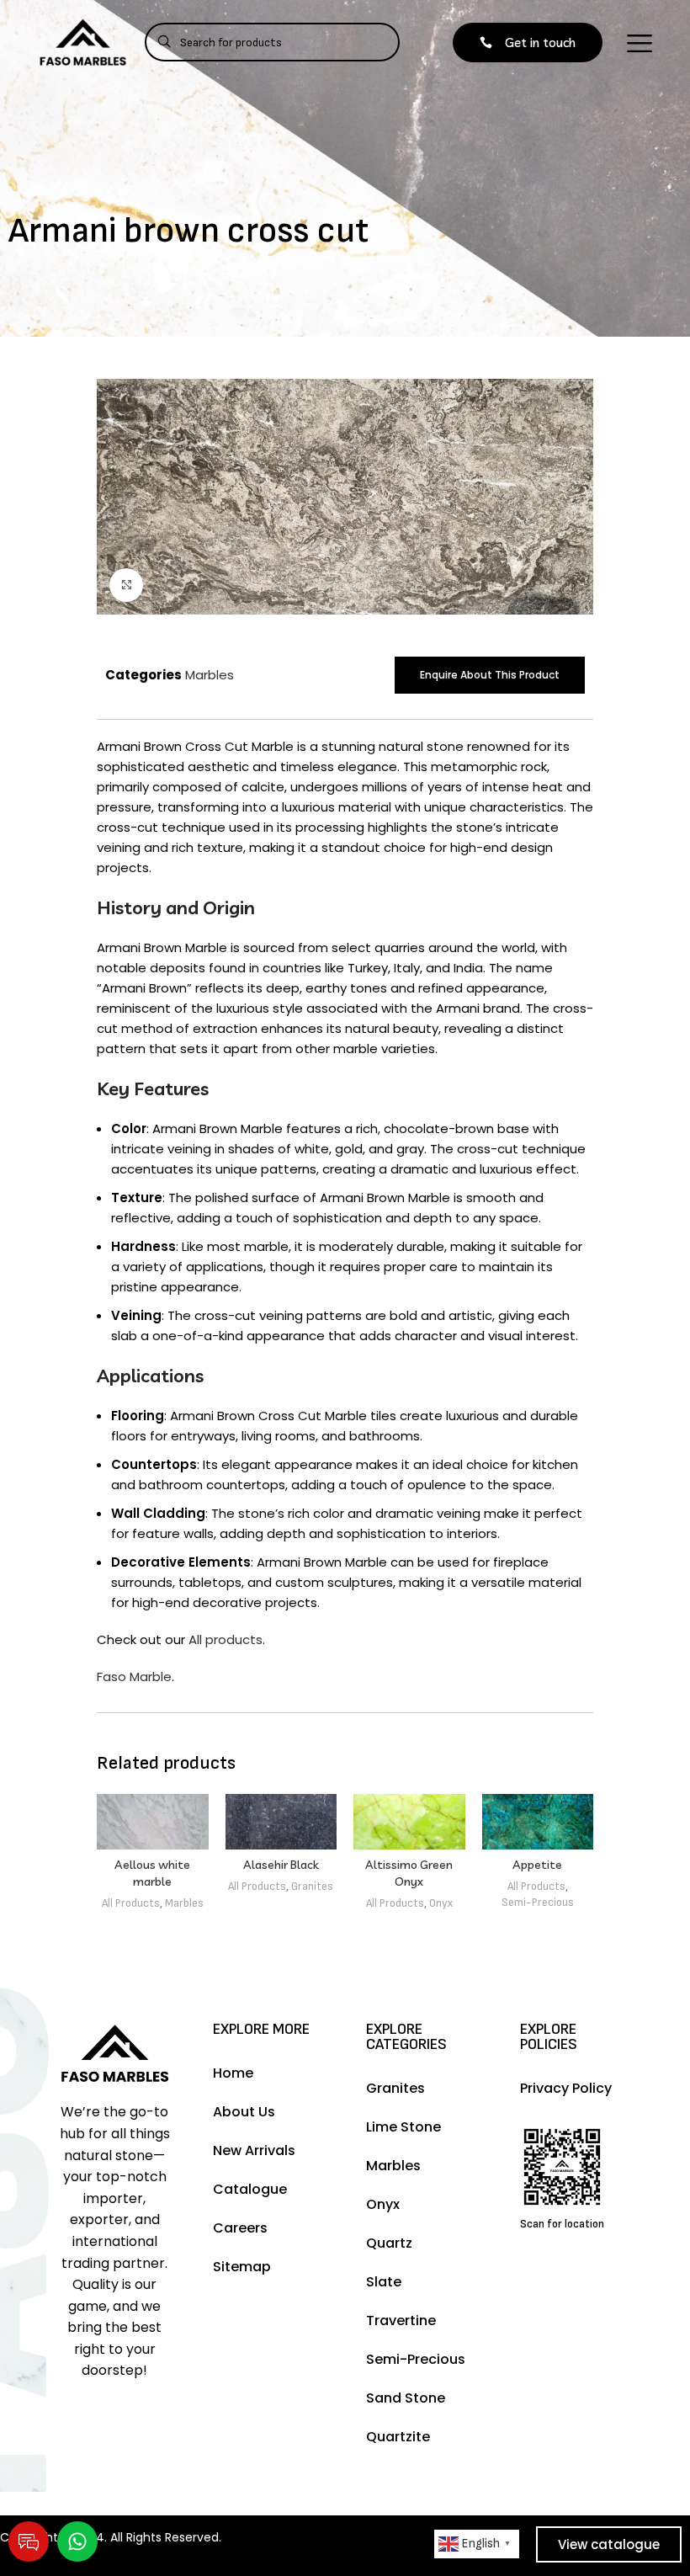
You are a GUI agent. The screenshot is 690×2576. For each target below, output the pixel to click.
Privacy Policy (566, 2088)
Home (233, 2073)
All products (226, 1639)
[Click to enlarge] (126, 585)
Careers (240, 2228)
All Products (131, 1903)
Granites (312, 1887)
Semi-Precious (538, 1903)
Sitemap (242, 2267)
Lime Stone (403, 2127)
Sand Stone (406, 2398)
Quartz (389, 2243)
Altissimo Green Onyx (409, 1873)
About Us (244, 2112)
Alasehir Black (281, 1865)
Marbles (210, 675)
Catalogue (250, 2189)
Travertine (401, 2321)
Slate (384, 2282)
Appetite (537, 1865)
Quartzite (398, 2437)
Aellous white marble (152, 1873)
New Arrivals (254, 2150)
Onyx (441, 1903)
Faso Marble (134, 1677)
